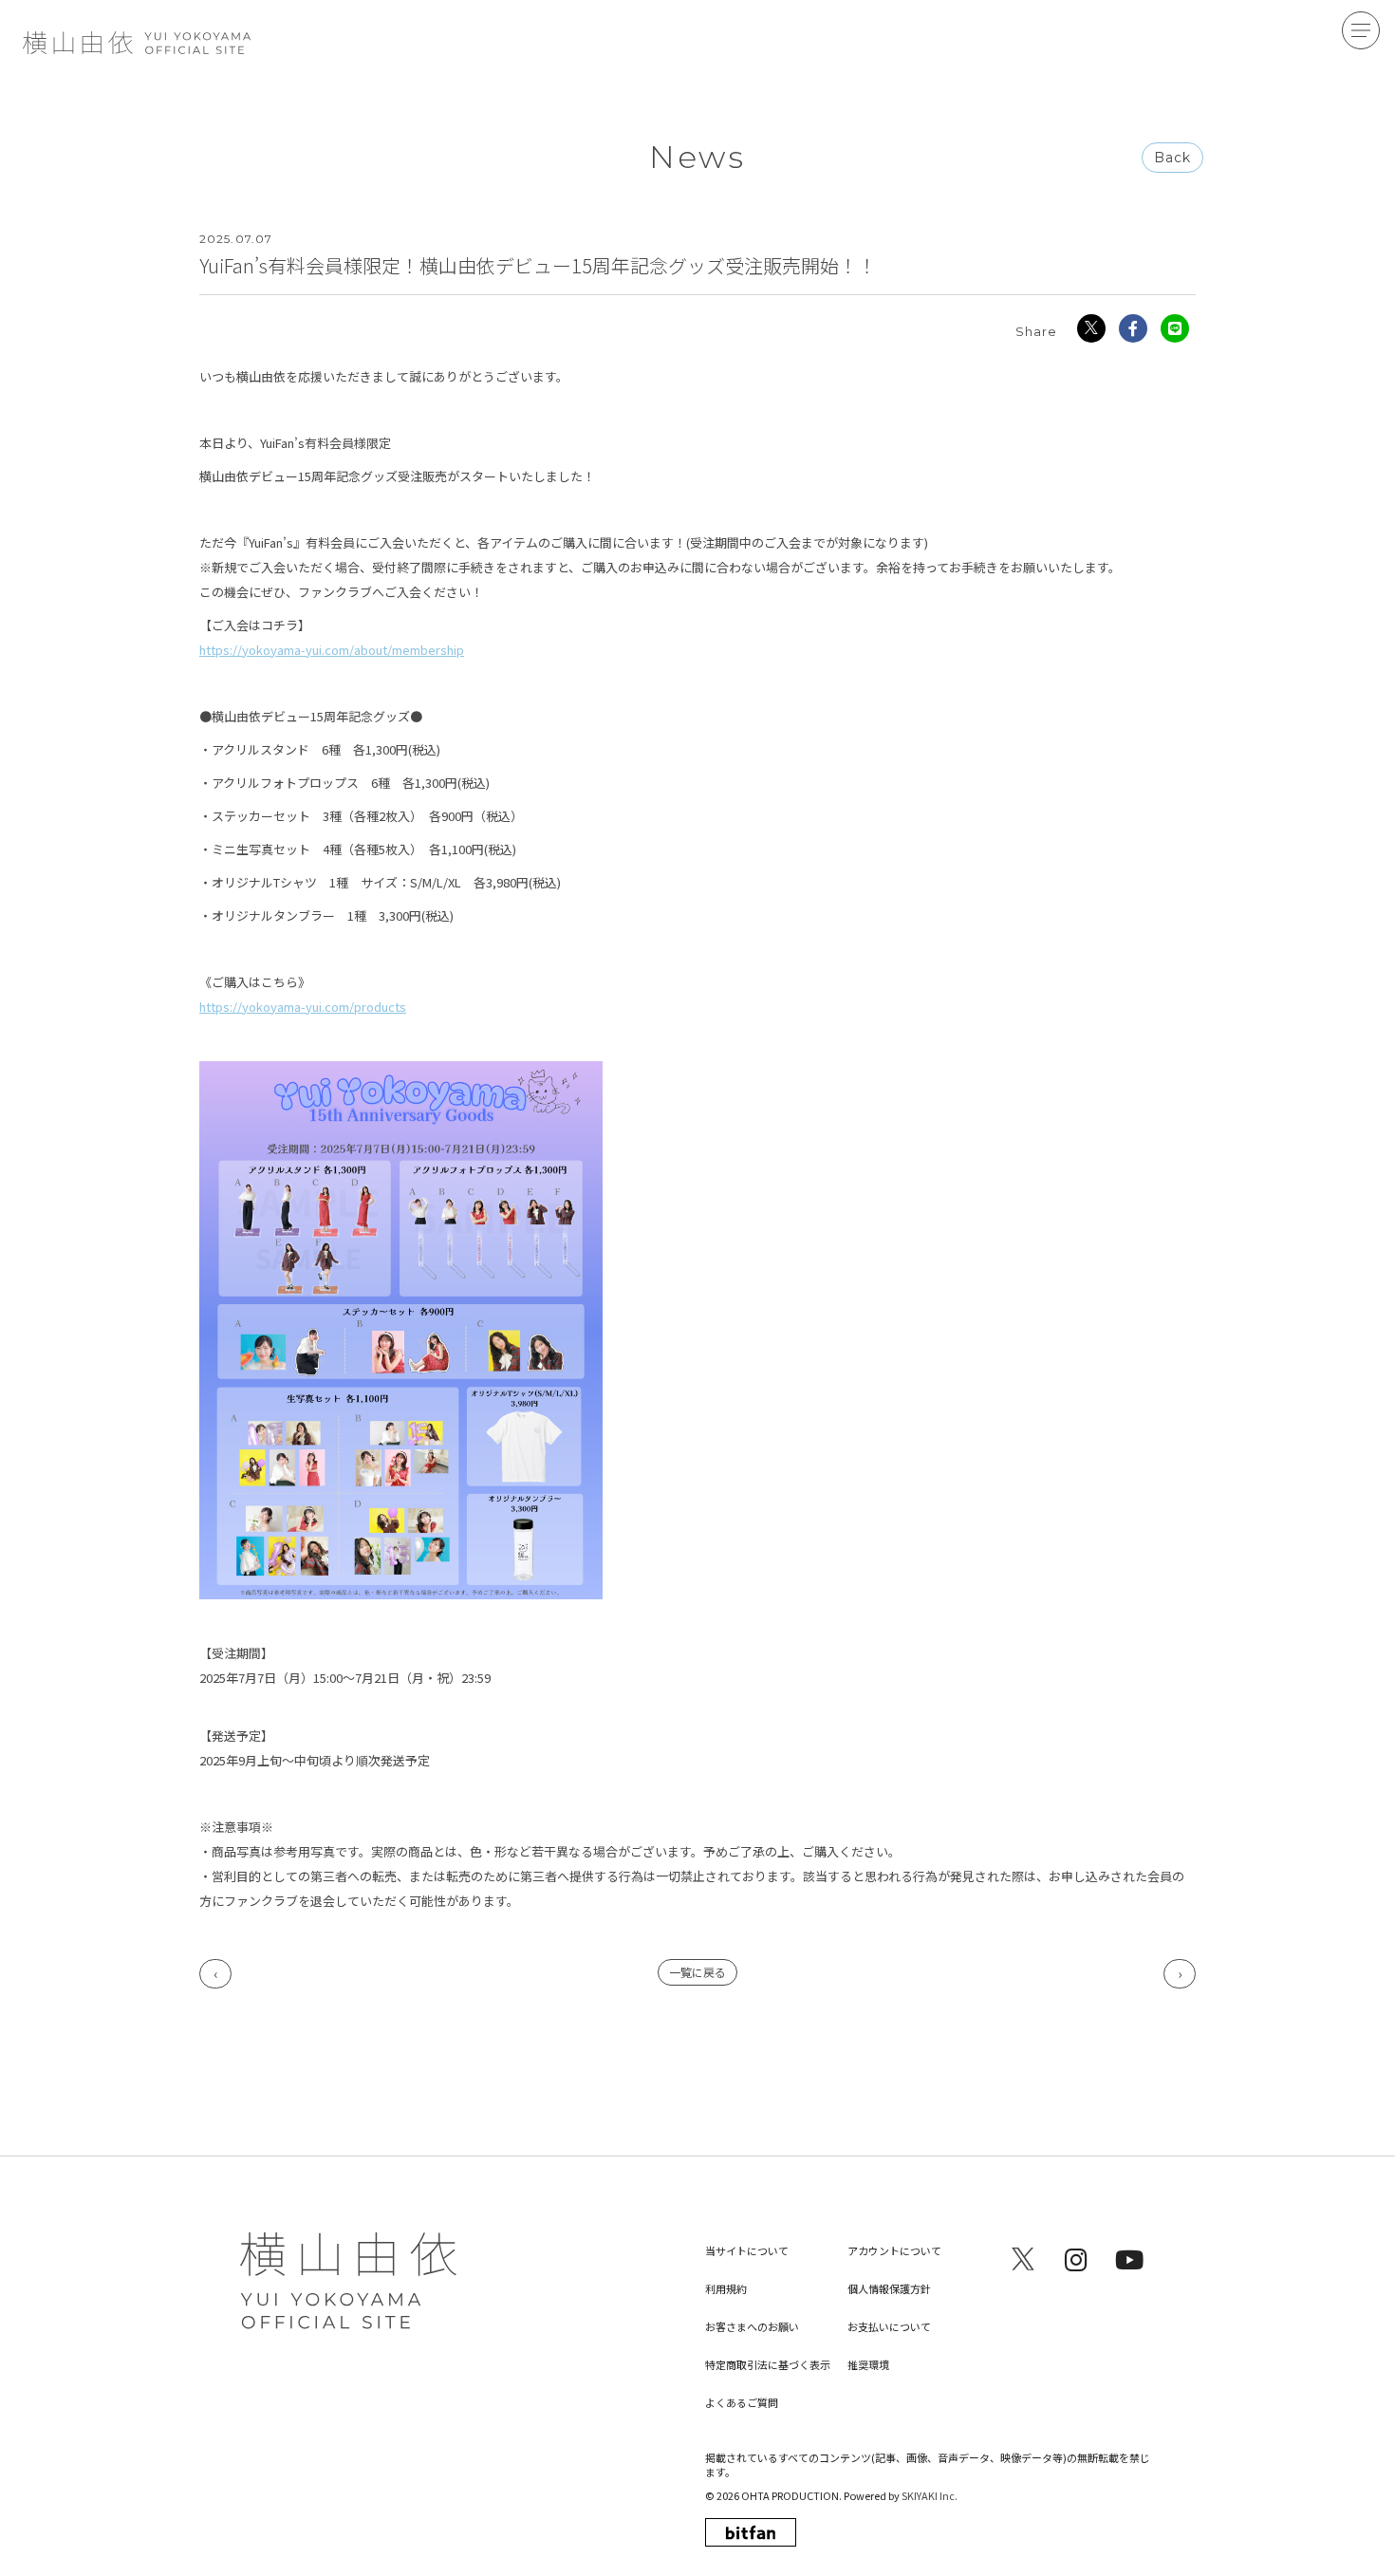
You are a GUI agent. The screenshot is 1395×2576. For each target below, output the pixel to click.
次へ (1180, 1974)
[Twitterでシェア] (1091, 328)
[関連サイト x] (1023, 2259)
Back (1172, 158)
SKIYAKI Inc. (930, 2495)
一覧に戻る (697, 1972)
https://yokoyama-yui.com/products (303, 1007)
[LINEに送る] (1175, 328)
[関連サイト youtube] (1129, 2259)
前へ (215, 1974)
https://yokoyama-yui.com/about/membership (332, 650)
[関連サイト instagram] (1076, 2259)
